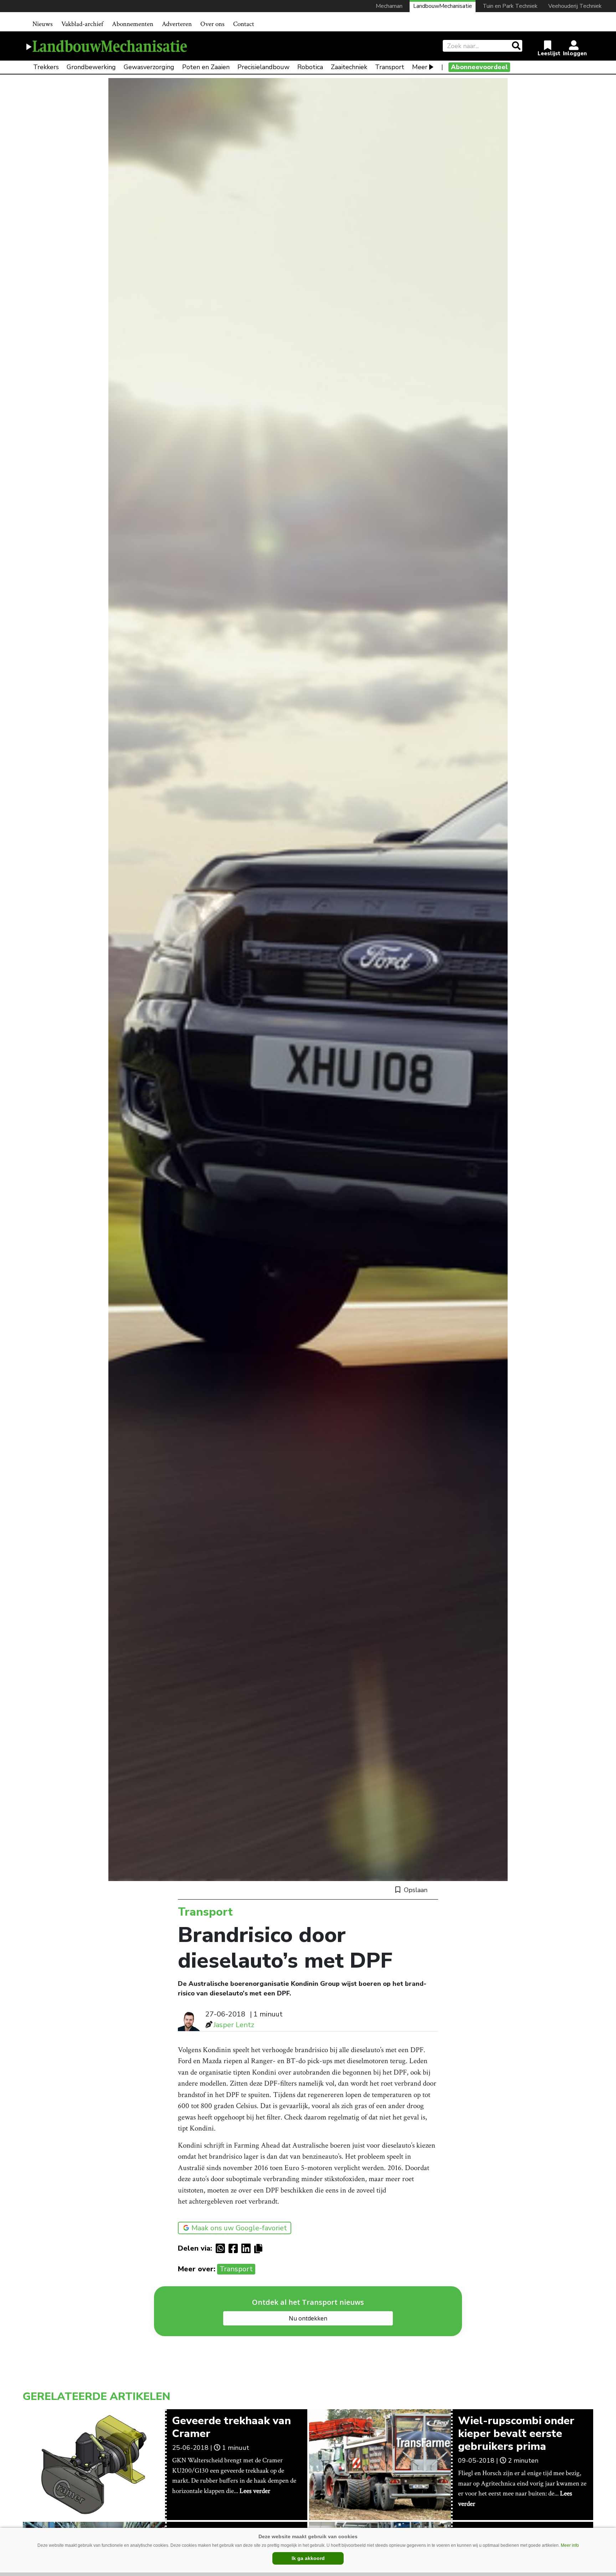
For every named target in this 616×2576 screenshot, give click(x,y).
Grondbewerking (91, 67)
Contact (244, 24)
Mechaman (389, 6)
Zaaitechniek (349, 67)
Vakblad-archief (82, 24)
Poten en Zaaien (206, 67)
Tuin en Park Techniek (510, 6)
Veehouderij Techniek (575, 6)
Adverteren (177, 24)
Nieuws (43, 24)
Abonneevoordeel (479, 67)
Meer (420, 67)
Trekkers (46, 67)
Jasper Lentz (234, 2025)
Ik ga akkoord (308, 2558)
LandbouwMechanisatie (443, 6)
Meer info (570, 2545)
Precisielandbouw (263, 67)
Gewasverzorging (149, 67)
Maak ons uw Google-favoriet (239, 2228)
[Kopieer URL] (260, 2248)
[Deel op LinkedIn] (248, 2248)
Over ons (212, 24)
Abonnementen (133, 24)
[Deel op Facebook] (235, 2248)
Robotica (310, 67)
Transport (390, 67)
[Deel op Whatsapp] (222, 2248)
